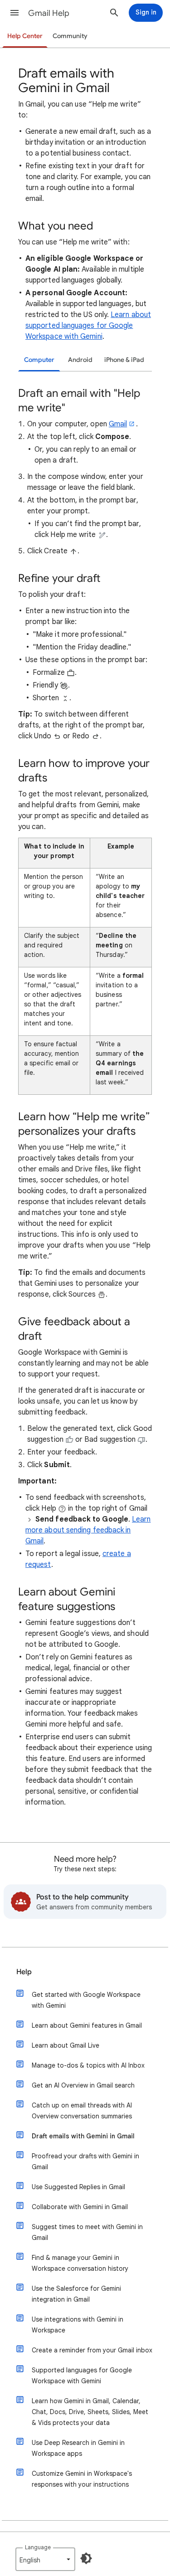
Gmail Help (49, 13)
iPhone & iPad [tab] (124, 360)
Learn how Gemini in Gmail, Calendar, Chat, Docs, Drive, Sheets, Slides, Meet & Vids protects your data (90, 2412)
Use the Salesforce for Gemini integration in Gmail (76, 2294)
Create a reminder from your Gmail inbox (92, 2350)
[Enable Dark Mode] (86, 2558)
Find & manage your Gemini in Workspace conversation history (80, 2263)
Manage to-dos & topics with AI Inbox (88, 2065)
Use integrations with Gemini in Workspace (78, 2325)
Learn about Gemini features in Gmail (87, 2025)
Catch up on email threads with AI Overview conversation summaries (82, 2111)
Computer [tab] (39, 360)
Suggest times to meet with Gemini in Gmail (87, 2232)
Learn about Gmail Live (66, 2045)
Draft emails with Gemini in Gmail (83, 2136)
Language (38, 2547)
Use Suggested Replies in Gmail (78, 2187)
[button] (15, 13)
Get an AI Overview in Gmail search (83, 2085)
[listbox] (45, 2559)
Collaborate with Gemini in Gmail (80, 2207)
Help (24, 1972)
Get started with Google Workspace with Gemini (86, 2000)
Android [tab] (80, 360)
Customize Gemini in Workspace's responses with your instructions (82, 2479)
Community (70, 36)
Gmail (118, 424)
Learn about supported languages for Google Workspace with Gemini (88, 326)
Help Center (25, 36)
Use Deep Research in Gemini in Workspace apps (78, 2448)
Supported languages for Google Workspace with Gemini (82, 2376)
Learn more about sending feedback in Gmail (88, 1530)
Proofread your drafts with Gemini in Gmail (85, 2161)
